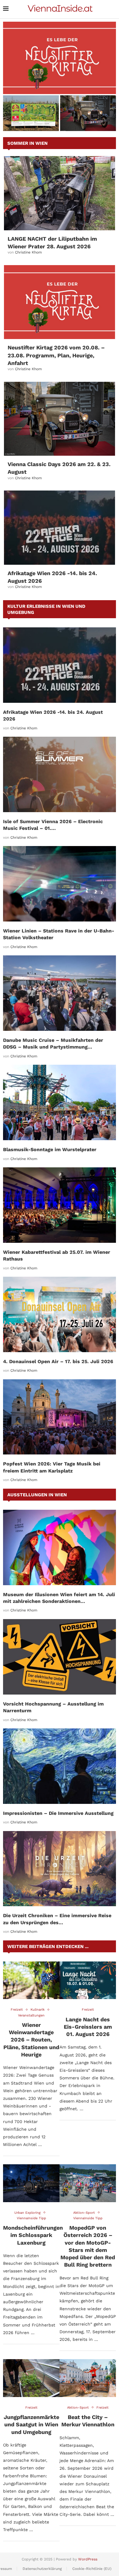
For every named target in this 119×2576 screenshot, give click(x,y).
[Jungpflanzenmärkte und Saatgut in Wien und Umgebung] (31, 2378)
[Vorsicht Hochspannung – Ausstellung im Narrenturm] (60, 1657)
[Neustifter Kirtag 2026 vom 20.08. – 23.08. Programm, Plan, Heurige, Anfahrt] (60, 58)
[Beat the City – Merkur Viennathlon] (88, 2378)
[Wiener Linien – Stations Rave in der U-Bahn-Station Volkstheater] (60, 884)
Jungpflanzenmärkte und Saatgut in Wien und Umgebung (31, 2425)
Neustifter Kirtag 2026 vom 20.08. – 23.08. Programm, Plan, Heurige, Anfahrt (60, 84)
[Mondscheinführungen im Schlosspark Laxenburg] (31, 2183)
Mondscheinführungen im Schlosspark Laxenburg (33, 2235)
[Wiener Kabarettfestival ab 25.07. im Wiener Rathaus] (60, 1205)
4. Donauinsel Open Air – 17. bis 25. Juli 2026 (58, 1361)
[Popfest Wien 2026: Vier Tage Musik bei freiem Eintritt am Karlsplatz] (60, 1417)
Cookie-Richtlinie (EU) (92, 2569)
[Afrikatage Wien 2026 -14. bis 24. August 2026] (60, 528)
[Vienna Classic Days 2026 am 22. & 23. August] (60, 419)
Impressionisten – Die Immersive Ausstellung (58, 1813)
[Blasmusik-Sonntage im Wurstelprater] (60, 1102)
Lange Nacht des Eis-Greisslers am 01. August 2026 (88, 2027)
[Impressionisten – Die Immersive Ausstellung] (60, 1766)
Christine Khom (28, 252)
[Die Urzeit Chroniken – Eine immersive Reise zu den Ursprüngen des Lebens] (60, 1869)
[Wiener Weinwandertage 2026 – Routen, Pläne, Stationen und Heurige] (31, 1980)
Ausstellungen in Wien (37, 1495)
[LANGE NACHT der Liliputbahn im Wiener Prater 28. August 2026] (60, 193)
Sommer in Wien (27, 143)
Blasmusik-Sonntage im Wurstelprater (50, 1149)
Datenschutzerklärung (42, 2569)
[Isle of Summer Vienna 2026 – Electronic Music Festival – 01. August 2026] (60, 774)
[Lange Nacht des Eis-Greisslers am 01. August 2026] (88, 1980)
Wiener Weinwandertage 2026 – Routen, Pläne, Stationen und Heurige (31, 2040)
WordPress (88, 2559)
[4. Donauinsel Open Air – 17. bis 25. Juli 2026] (60, 1314)
